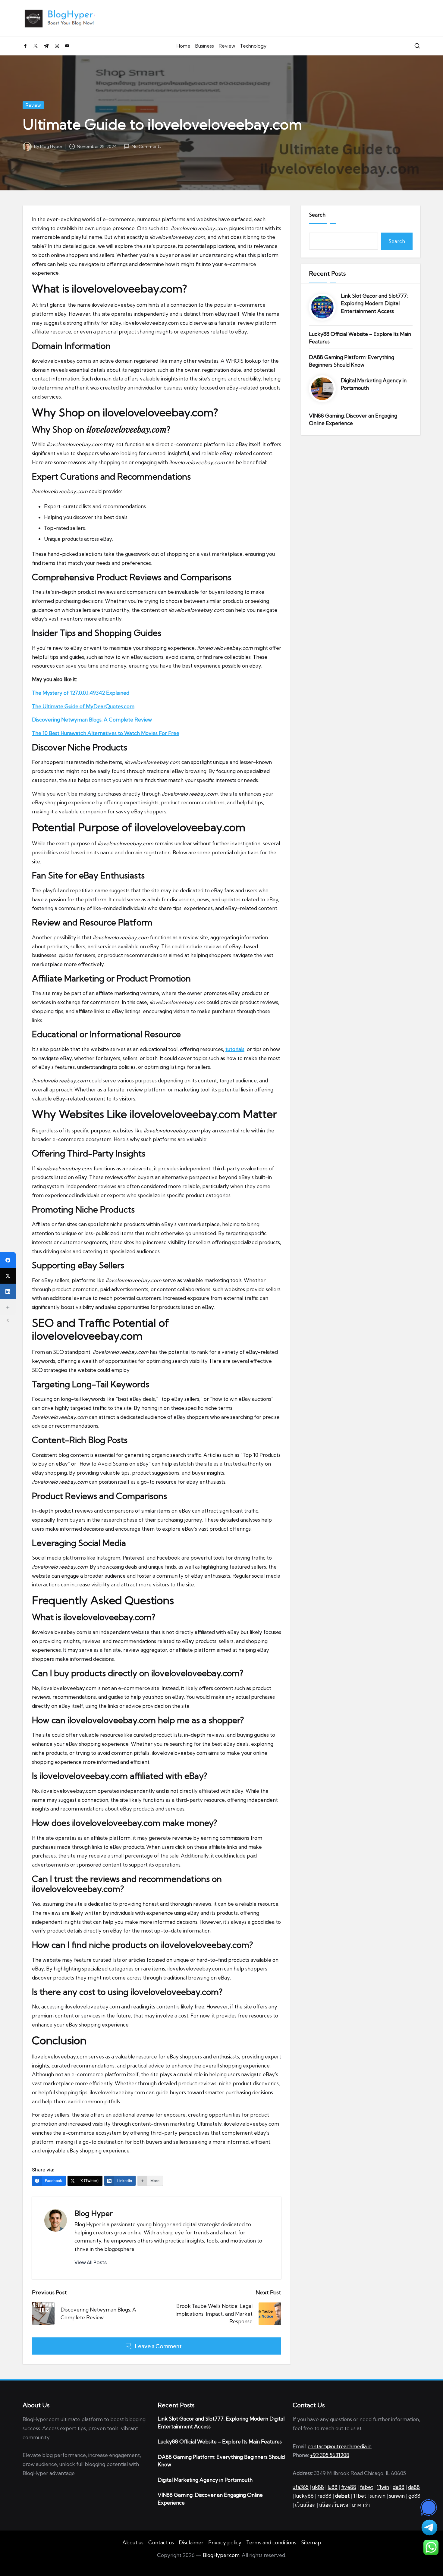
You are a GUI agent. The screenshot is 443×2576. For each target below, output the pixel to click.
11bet (360, 2496)
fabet (366, 2487)
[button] (91, 2262)
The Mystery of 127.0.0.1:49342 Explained (81, 693)
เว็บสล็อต (305, 2505)
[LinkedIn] (8, 1291)
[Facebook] (8, 1260)
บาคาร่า (361, 2505)
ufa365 (301, 2487)
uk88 (318, 2487)
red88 (324, 2496)
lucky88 (304, 2496)
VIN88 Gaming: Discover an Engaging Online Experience (353, 419)
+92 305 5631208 (330, 2455)
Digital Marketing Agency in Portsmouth (374, 384)
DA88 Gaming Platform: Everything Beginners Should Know (352, 361)
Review (33, 105)
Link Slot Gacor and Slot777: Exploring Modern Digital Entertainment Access (374, 303)
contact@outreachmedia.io (340, 2446)
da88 (399, 2487)
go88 (414, 2496)
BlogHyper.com (221, 2555)
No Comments (146, 146)
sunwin (378, 2496)
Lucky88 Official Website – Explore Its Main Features (360, 338)
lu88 (333, 2487)
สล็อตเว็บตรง (334, 2505)
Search (317, 215)
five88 (349, 2487)
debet (342, 2496)
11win (383, 2487)
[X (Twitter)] (8, 1276)
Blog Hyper (94, 2213)
